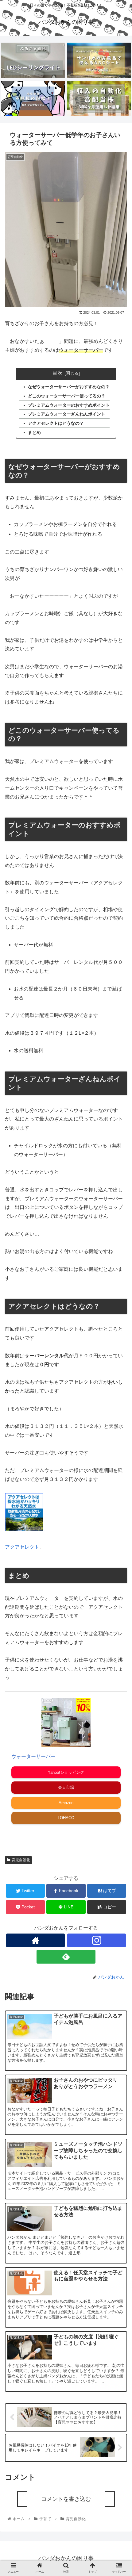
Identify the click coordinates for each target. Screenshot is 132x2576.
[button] (119, 1322)
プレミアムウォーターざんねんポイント (67, 414)
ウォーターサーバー (33, 1756)
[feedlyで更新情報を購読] (66, 1957)
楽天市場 (66, 1787)
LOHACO (66, 1818)
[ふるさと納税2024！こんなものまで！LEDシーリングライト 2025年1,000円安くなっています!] (33, 60)
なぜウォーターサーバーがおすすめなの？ (69, 387)
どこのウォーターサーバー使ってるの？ (67, 396)
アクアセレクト (22, 1547)
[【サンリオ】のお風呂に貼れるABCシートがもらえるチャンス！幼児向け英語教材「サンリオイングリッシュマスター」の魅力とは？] (99, 60)
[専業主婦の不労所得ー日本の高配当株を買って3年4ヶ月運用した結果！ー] (99, 98)
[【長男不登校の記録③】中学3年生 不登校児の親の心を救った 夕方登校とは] (33, 98)
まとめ (34, 432)
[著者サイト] (35, 1940)
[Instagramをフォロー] (97, 1940)
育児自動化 (21, 1860)
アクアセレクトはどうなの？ (56, 423)
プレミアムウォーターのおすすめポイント (69, 405)
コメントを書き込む (66, 2499)
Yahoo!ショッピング (66, 1772)
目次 (57, 373)
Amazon (66, 1803)
